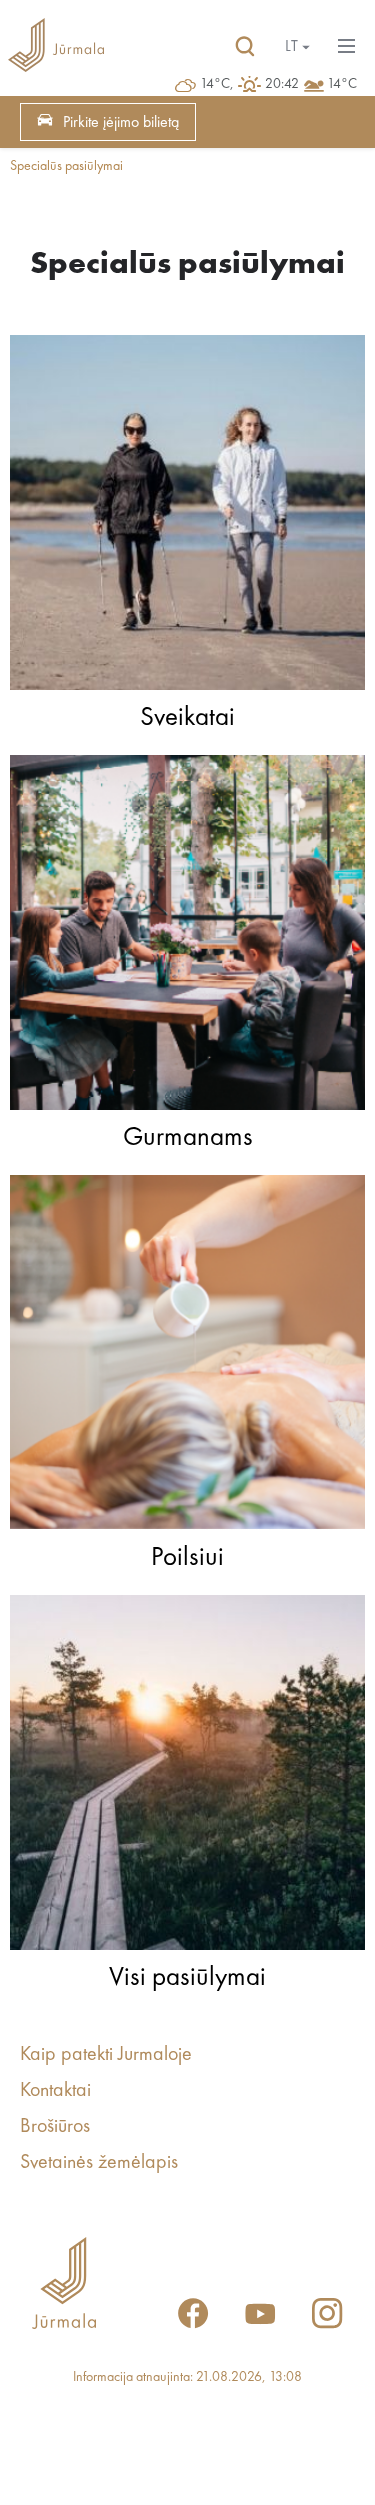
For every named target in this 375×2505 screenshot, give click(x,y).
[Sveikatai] (187, 517)
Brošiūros (55, 2127)
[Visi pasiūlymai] (187, 1777)
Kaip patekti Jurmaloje (106, 2055)
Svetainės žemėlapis (99, 2163)
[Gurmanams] (187, 937)
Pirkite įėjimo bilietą (121, 123)
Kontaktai (55, 2091)
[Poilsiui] (187, 1357)
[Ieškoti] (245, 47)
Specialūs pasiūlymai (66, 166)
